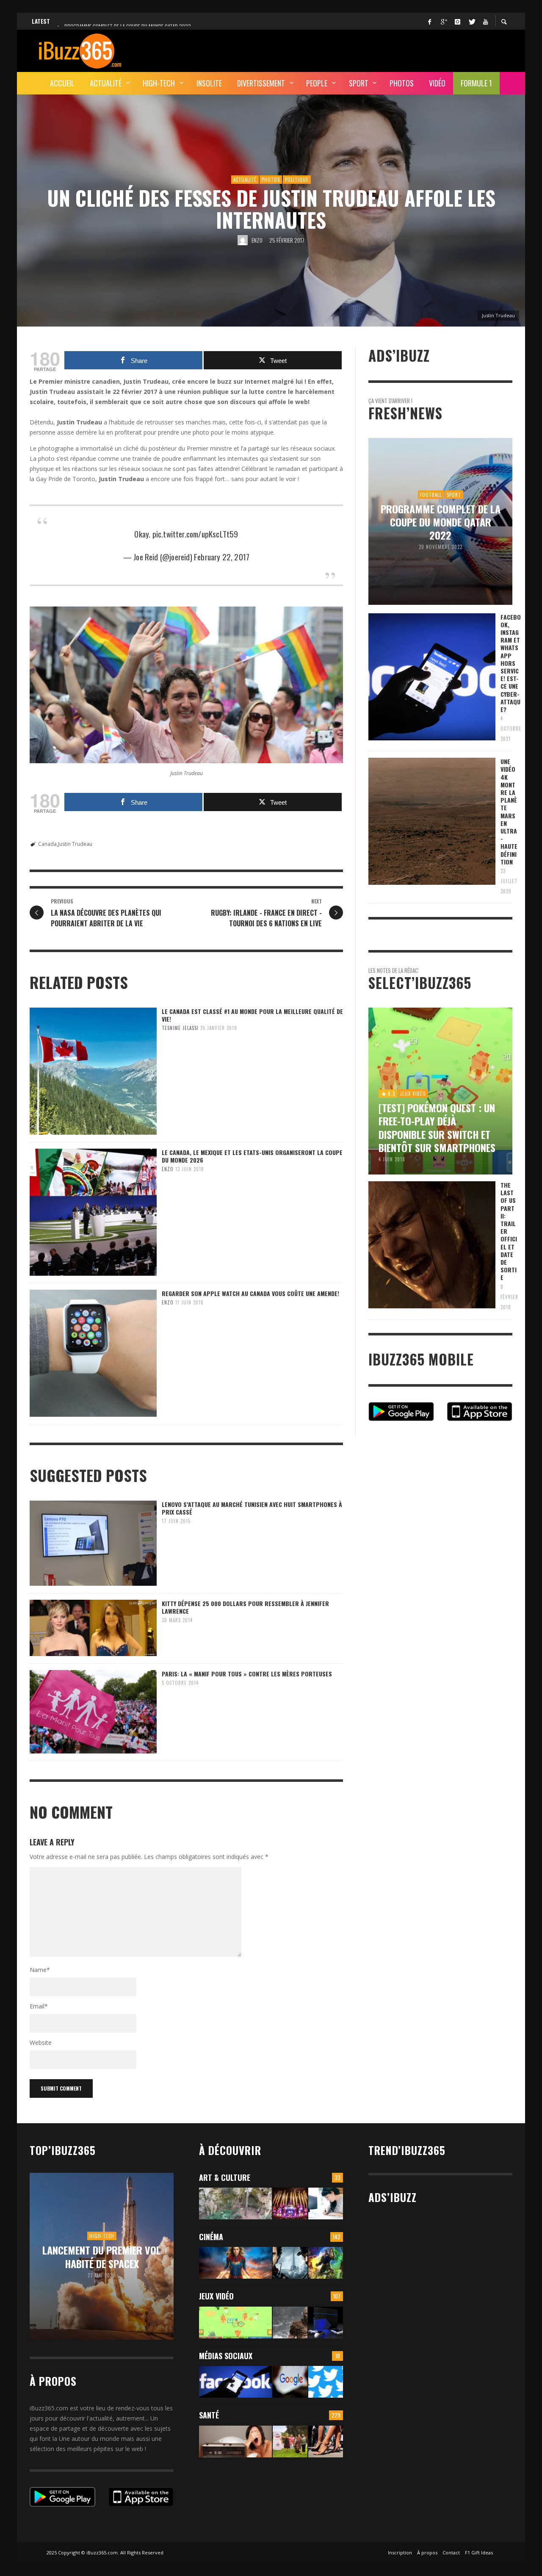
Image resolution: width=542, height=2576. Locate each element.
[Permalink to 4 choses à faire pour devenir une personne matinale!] (235, 2442)
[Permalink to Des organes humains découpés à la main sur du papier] (326, 2203)
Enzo (257, 240)
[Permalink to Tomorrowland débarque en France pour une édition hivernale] (290, 2203)
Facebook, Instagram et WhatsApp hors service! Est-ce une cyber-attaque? (511, 663)
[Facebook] (429, 21)
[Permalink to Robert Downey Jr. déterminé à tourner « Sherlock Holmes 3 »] (290, 2263)
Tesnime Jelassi (180, 1028)
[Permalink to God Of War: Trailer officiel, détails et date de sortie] (290, 2323)
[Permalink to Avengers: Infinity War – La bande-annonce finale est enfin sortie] (326, 2263)
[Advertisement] (358, 50)
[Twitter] (471, 21)
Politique (297, 180)
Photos (271, 180)
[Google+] (443, 21)
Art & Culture (225, 2177)
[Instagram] (457, 21)
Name (40, 1970)
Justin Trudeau (75, 844)
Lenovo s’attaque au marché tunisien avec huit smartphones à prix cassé (252, 1508)
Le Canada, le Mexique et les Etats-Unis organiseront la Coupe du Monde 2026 (252, 1156)
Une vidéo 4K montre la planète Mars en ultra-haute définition (509, 812)
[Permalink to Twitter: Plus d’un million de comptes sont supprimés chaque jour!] (326, 2382)
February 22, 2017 (222, 557)
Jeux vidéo (216, 2296)
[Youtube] (485, 21)
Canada (47, 844)
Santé (209, 2415)
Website (41, 2043)
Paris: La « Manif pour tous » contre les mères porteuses (247, 1674)
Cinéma (211, 2237)
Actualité (245, 180)
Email (39, 2006)
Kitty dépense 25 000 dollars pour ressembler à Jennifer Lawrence (245, 1607)
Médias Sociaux (226, 2356)
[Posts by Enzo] (243, 240)
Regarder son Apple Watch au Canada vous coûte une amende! (250, 1293)
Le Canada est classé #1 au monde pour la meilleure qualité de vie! (252, 1015)
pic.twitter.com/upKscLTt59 (195, 534)
